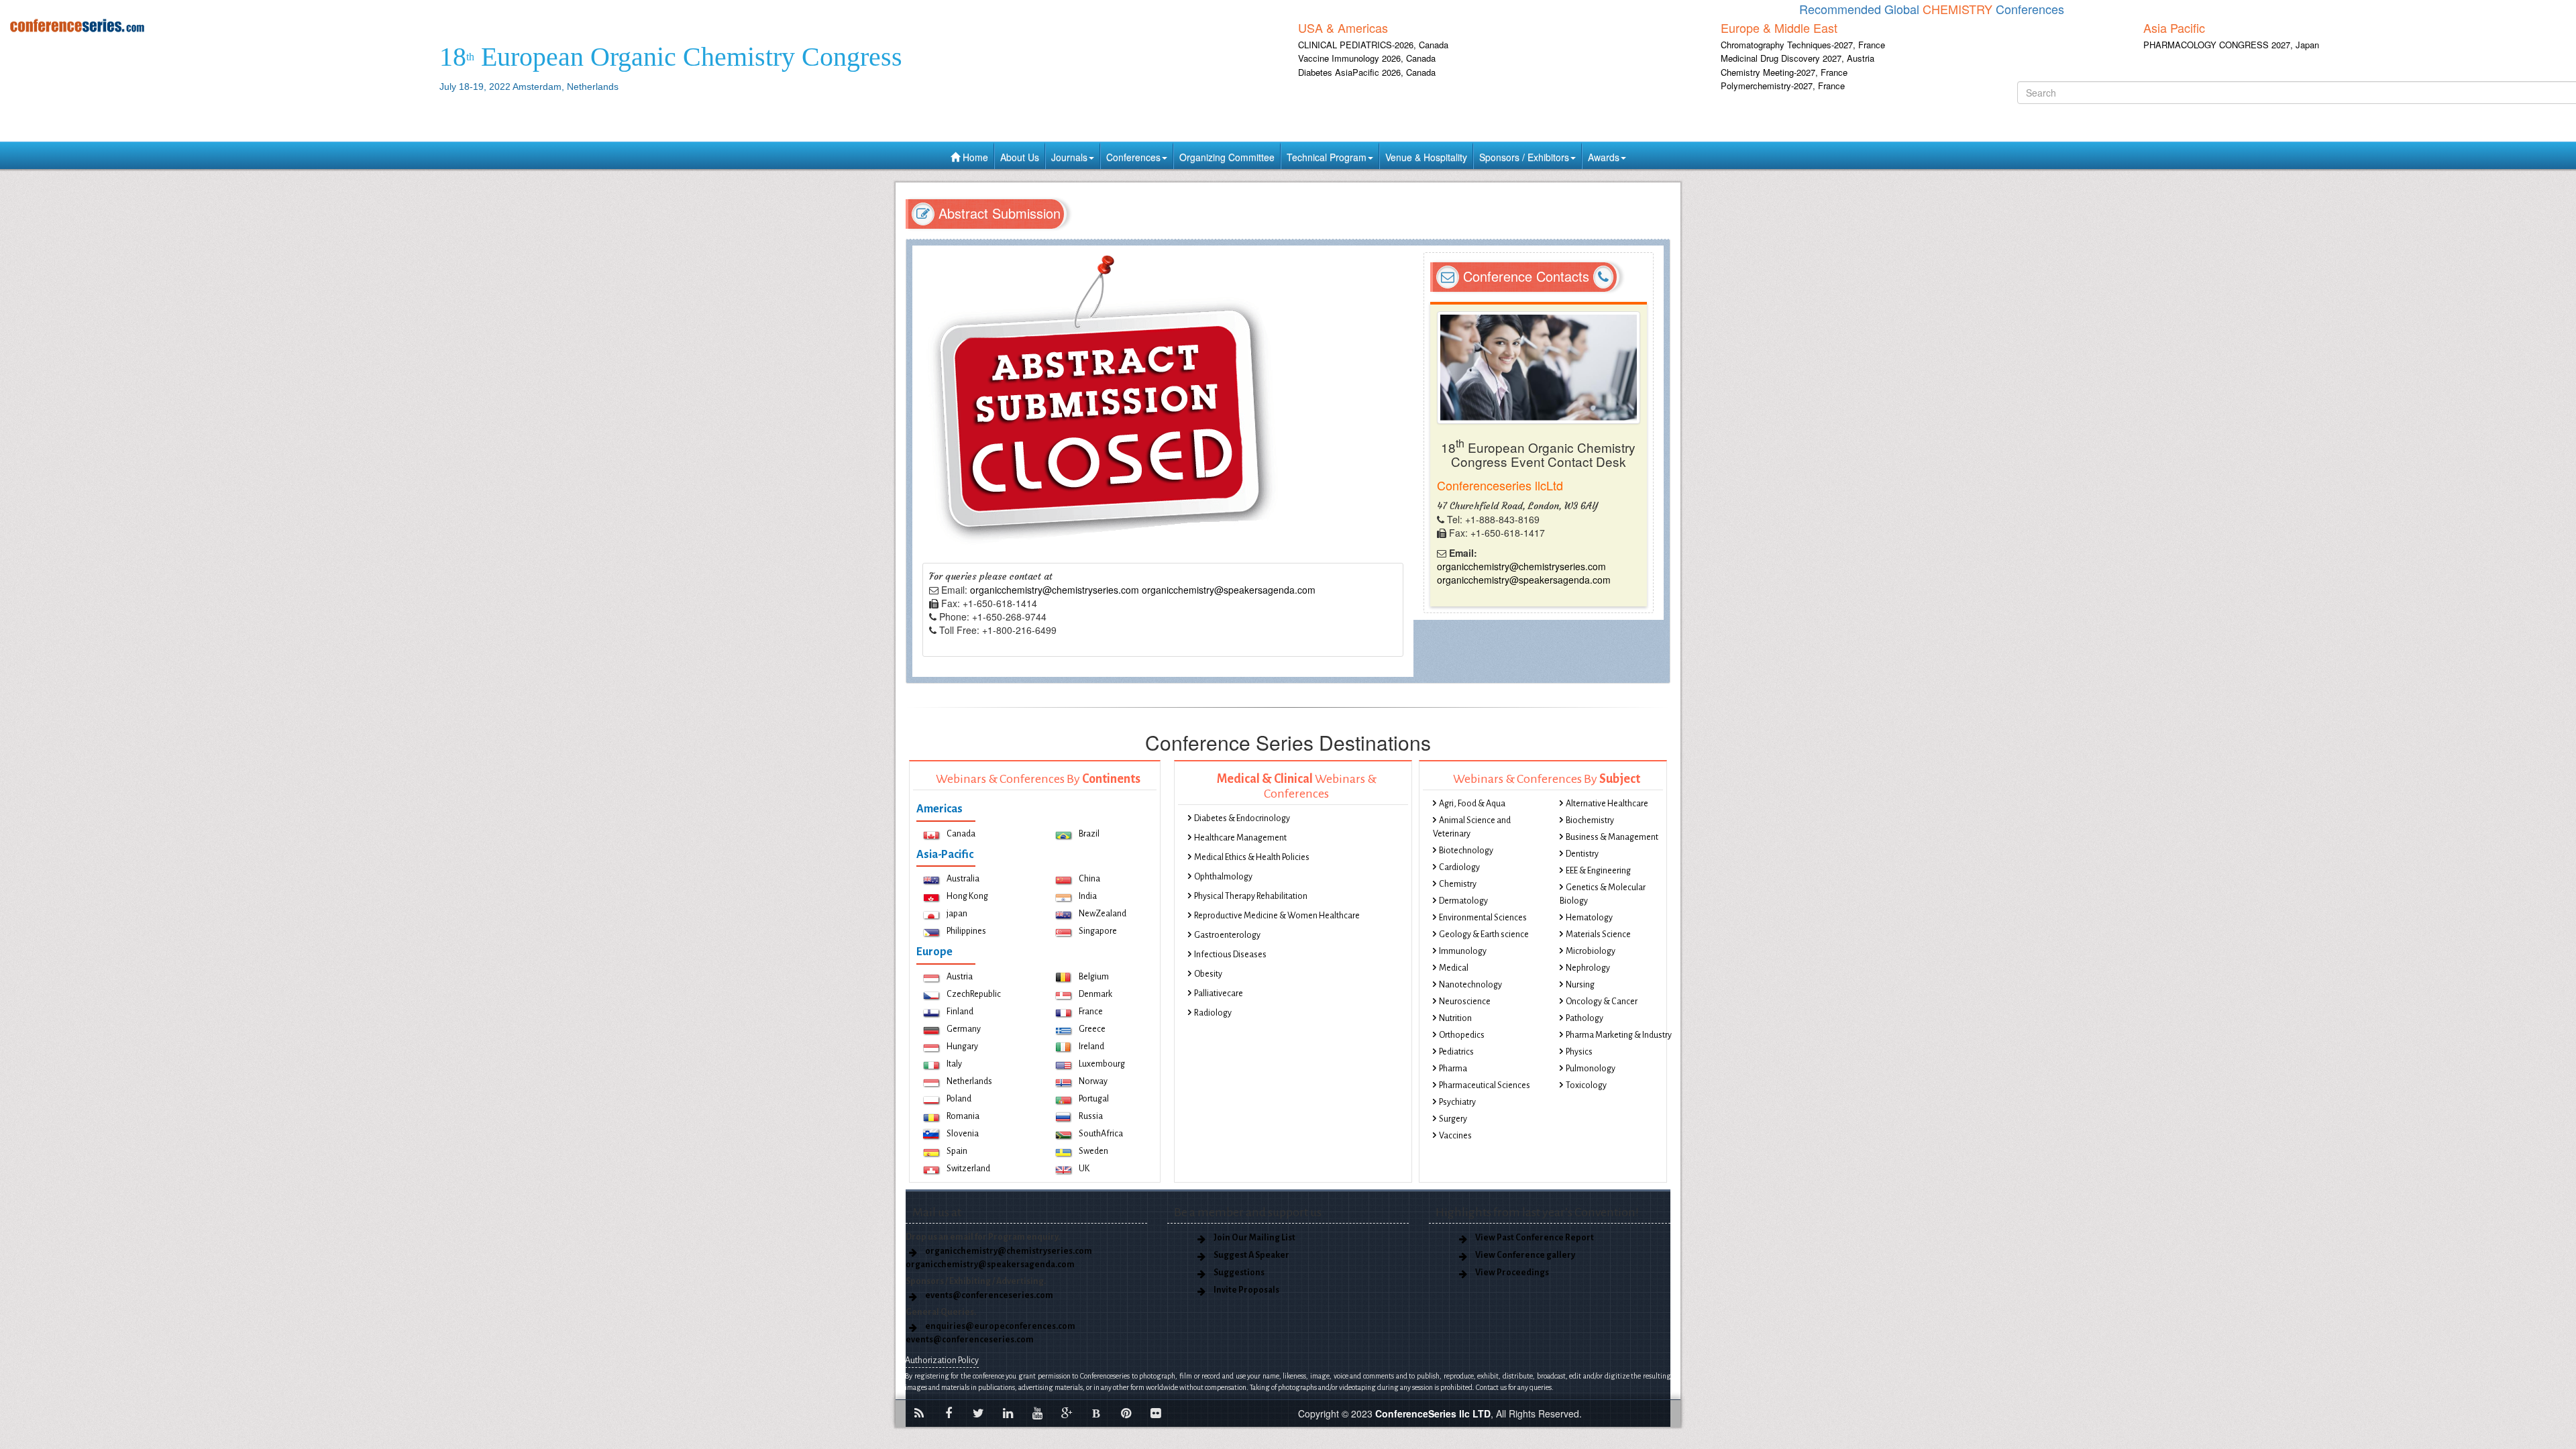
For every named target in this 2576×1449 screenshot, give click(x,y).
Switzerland (968, 1169)
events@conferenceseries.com (989, 1295)
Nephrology (1588, 968)
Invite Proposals (1246, 1290)
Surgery (1453, 1119)
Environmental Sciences (1483, 918)
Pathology (1585, 1018)
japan (957, 914)
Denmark (1095, 994)
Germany (964, 1029)
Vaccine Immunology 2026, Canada (1367, 58)
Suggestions (1239, 1273)
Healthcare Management (1240, 838)
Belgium (1094, 977)
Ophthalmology (1223, 877)
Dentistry (1582, 854)
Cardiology (1459, 867)
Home (974, 157)
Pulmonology (1591, 1069)
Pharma (1453, 1069)
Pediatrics (1456, 1052)
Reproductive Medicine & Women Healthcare (1277, 916)
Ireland (1091, 1046)
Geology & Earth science (1484, 934)
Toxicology (1586, 1085)
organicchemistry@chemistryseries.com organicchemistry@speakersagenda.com (1143, 590)
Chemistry (1458, 884)
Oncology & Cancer (1602, 1002)
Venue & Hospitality (1426, 157)
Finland (960, 1012)
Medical (1454, 968)
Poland (959, 1099)
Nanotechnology (1470, 985)
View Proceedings (1512, 1273)
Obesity (1208, 974)
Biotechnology (1466, 851)
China (1089, 879)
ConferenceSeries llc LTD (1433, 1413)
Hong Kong (967, 896)
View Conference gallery (1525, 1255)
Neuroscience (1465, 1002)
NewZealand (1103, 914)
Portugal (1094, 1099)
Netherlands (969, 1081)
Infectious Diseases (1230, 955)
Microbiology (1591, 951)
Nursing (1580, 985)
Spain (957, 1151)
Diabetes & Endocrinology (1242, 818)
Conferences (1133, 157)
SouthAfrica (1101, 1134)
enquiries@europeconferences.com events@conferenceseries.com (990, 1333)
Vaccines (1455, 1136)
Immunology (1463, 951)
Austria (960, 977)
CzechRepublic (974, 994)
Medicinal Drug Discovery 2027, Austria (1797, 58)
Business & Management (1612, 837)
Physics (1579, 1052)
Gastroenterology (1227, 935)
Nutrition (1455, 1018)
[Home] (215, 25)
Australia (963, 879)
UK (1084, 1169)
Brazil (1089, 834)
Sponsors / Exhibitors (1524, 157)
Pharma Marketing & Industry (1619, 1035)
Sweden (1093, 1151)
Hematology (1589, 918)
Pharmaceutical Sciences (1485, 1085)
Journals (1069, 157)
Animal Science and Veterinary (1472, 827)
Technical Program (1327, 157)
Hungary (962, 1046)
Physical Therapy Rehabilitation (1251, 896)
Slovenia (963, 1134)
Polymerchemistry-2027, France (1783, 86)
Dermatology (1463, 901)
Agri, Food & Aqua (1472, 804)
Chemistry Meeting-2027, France (1784, 72)
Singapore (1098, 931)
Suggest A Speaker (1251, 1255)
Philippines (966, 931)
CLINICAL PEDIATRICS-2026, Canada (1373, 45)
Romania (963, 1116)
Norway (1093, 1081)
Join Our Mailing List (1254, 1238)
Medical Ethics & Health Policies (1252, 857)
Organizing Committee (1227, 157)
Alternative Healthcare (1607, 804)
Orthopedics (1462, 1035)
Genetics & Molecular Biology (1603, 894)
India (1088, 896)
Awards (1604, 157)
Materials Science (1598, 934)
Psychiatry (1457, 1102)
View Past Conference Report (1535, 1238)
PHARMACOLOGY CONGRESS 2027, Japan (2231, 45)
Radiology (1213, 1013)
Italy (954, 1064)
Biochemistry (1590, 820)
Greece (1092, 1029)
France (1091, 1012)
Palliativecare (1219, 994)
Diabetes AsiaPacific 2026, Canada (1367, 72)
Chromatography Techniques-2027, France (1803, 45)
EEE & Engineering (1598, 871)
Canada (961, 834)
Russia (1091, 1116)
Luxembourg (1102, 1064)
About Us (1020, 157)
